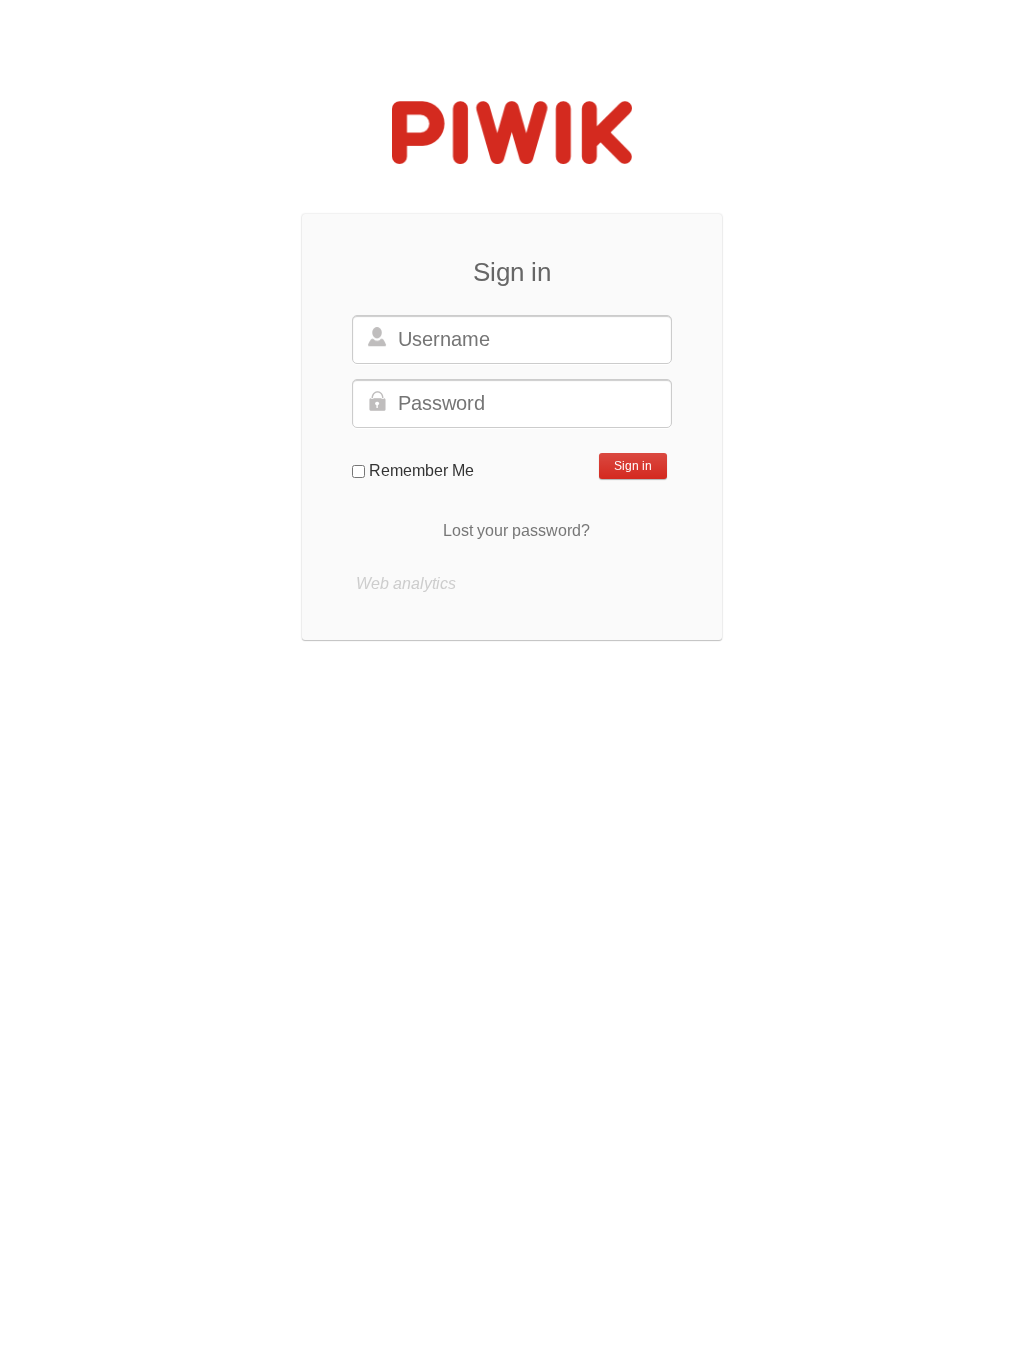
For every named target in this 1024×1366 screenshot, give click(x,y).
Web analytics (406, 583)
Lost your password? (516, 530)
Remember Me (421, 470)
